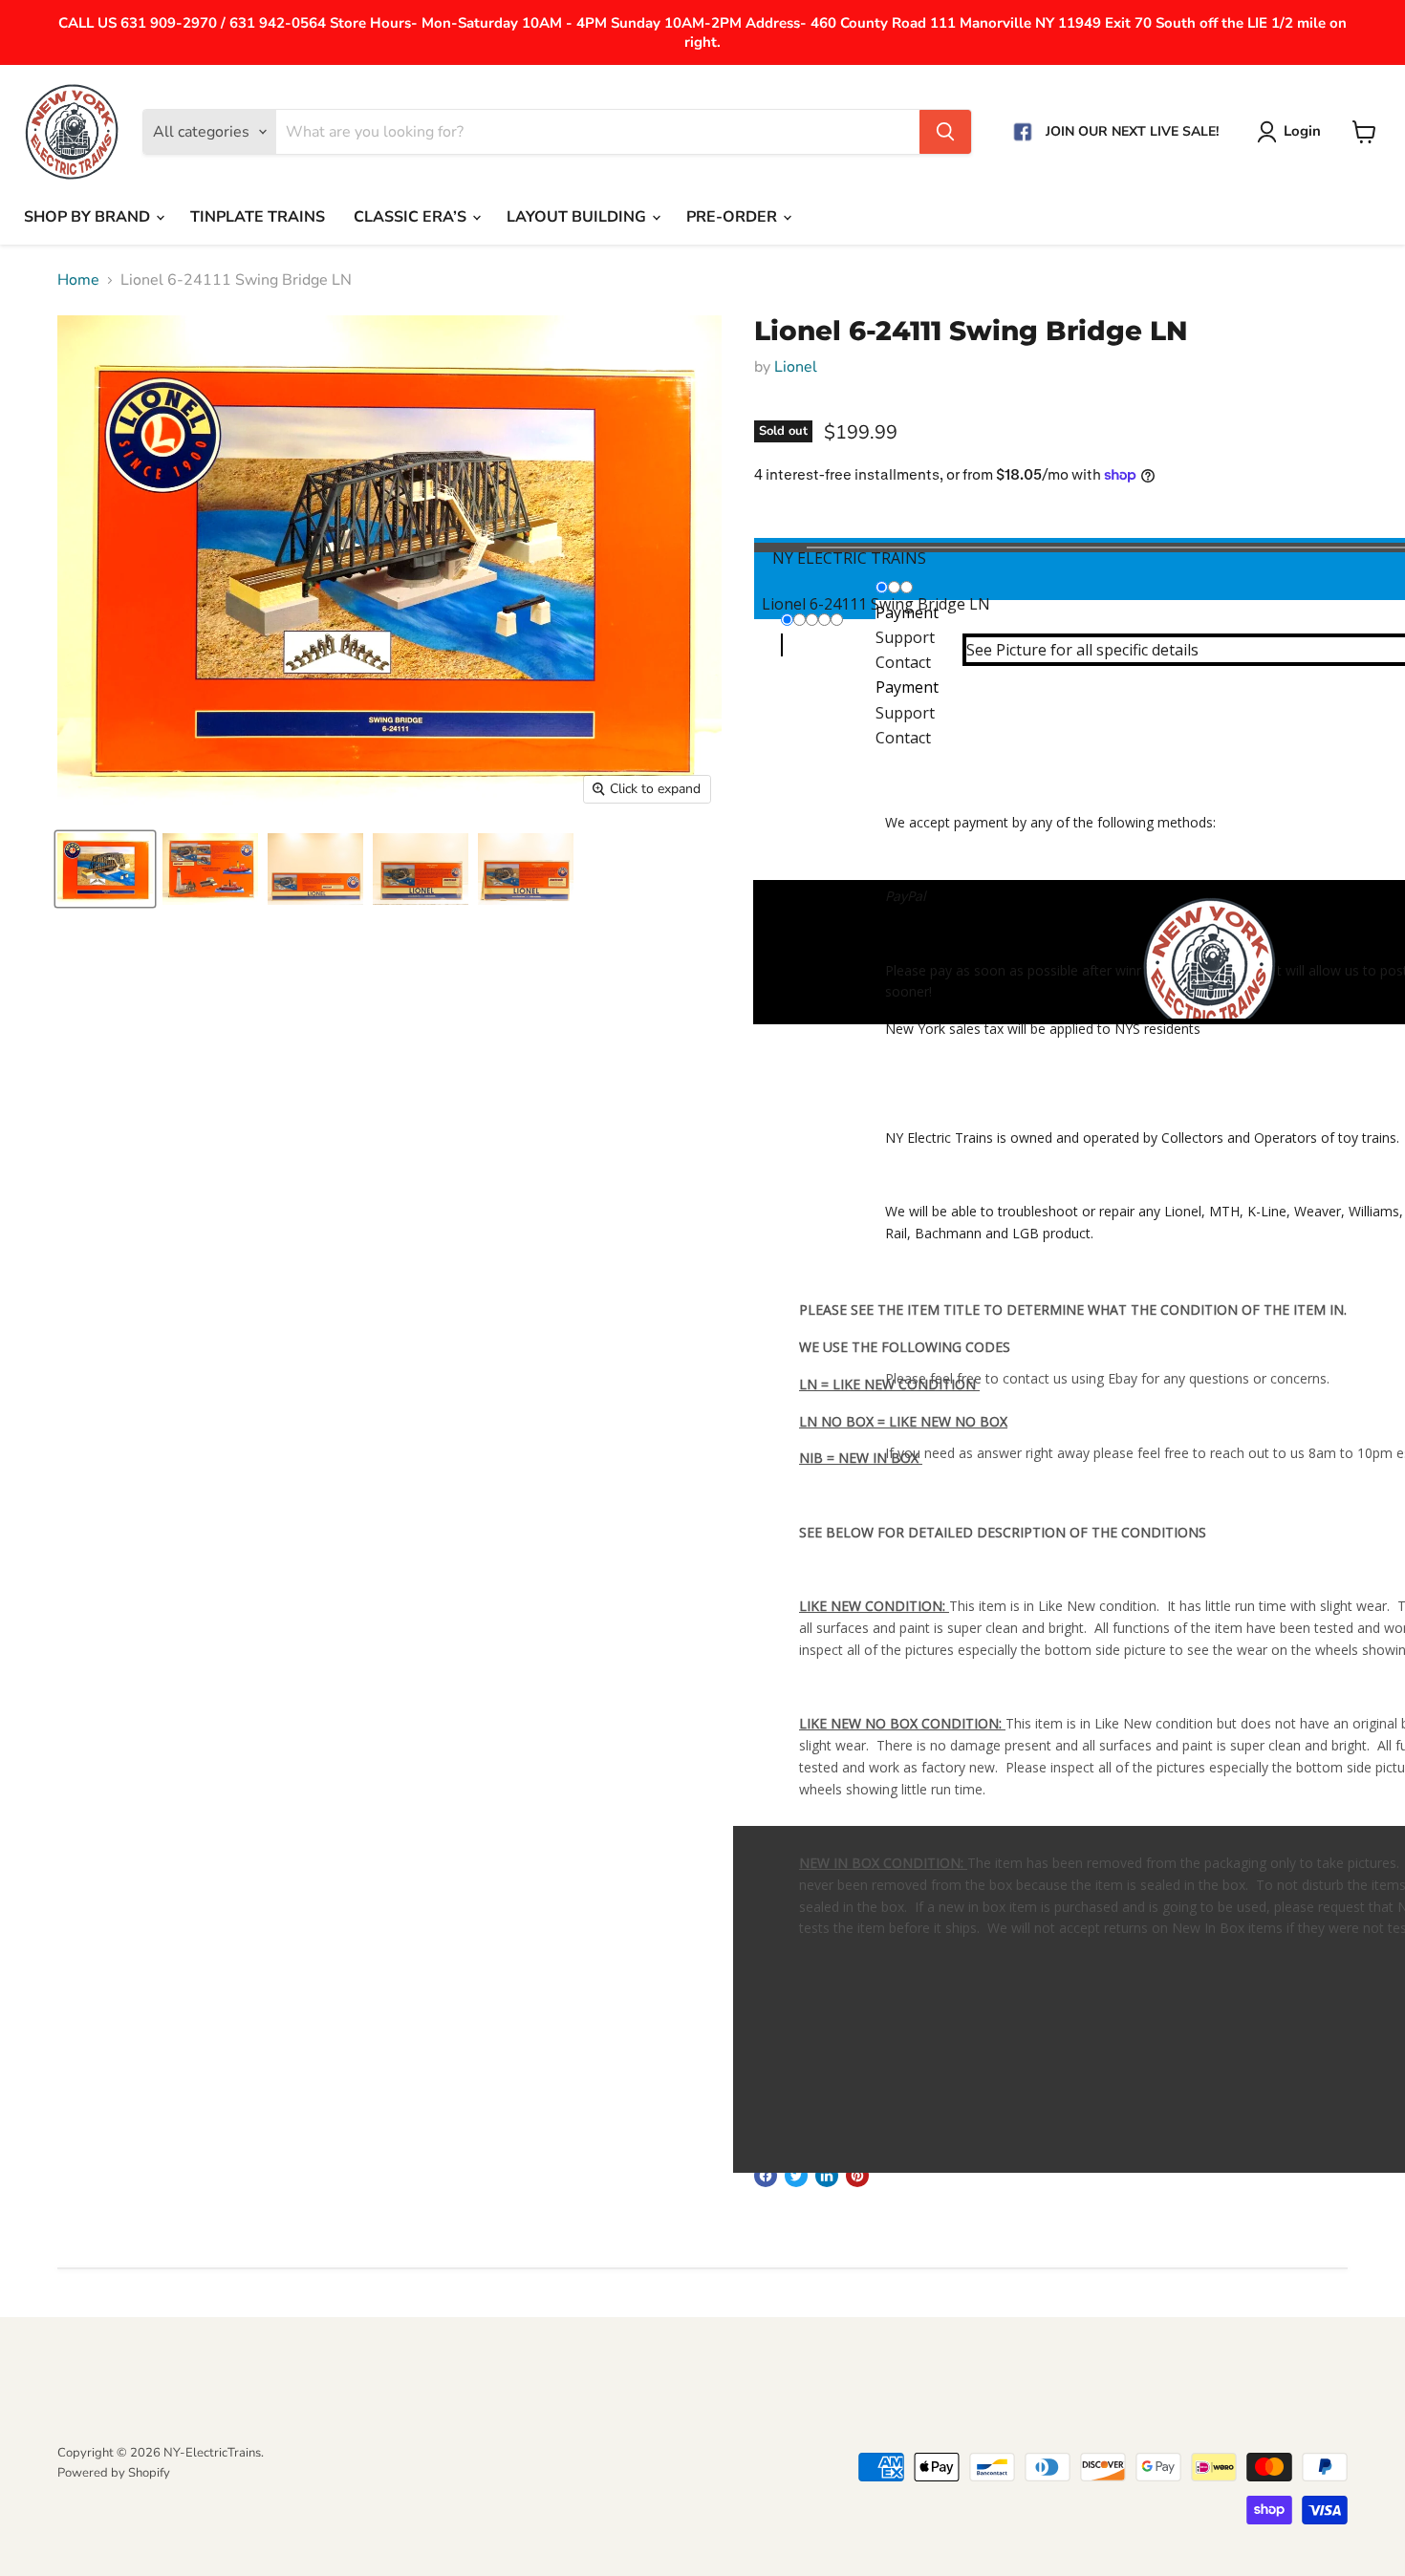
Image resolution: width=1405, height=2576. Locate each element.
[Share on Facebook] (766, 2176)
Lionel (796, 367)
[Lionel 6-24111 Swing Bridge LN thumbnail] (105, 869)
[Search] (945, 132)
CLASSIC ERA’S (412, 217)
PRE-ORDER (734, 217)
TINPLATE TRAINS (258, 217)
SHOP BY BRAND (89, 217)
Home (78, 280)
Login (1302, 131)
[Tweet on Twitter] (796, 2176)
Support (905, 713)
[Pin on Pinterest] (857, 2176)
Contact (903, 738)
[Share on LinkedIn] (827, 2176)
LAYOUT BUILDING (578, 217)
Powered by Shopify (114, 2473)
